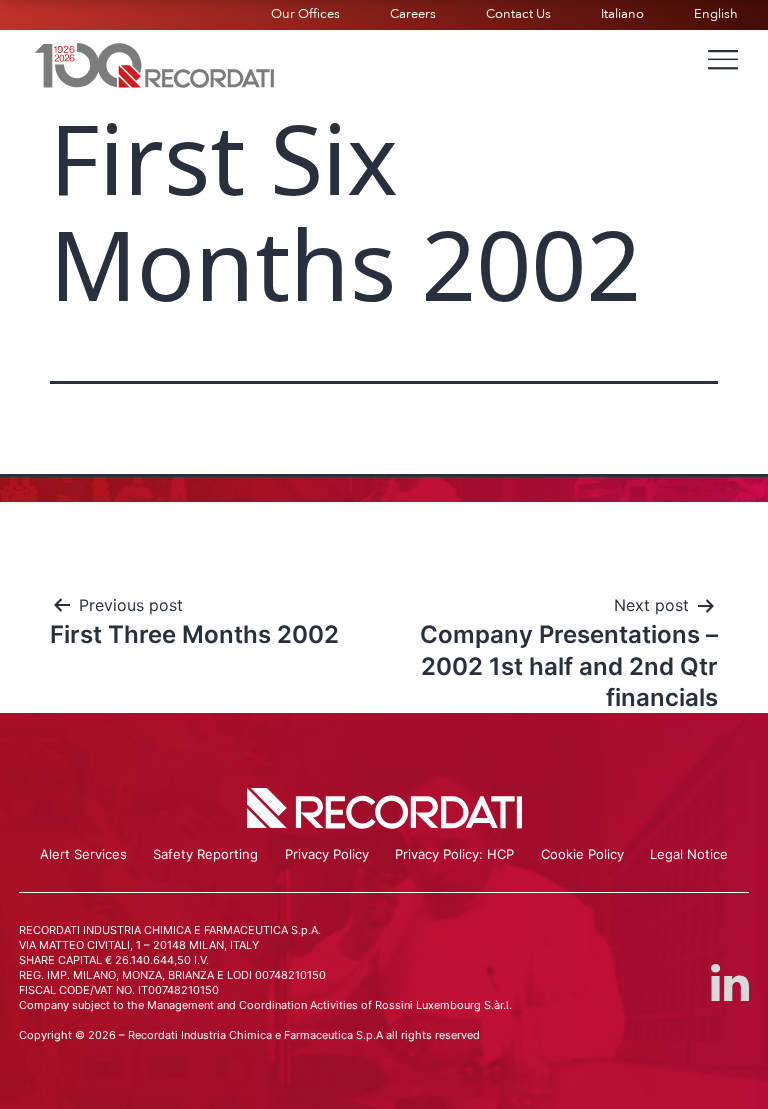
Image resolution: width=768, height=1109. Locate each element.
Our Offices (305, 14)
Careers (413, 14)
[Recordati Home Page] (155, 63)
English (716, 14)
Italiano (622, 14)
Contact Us (518, 14)
